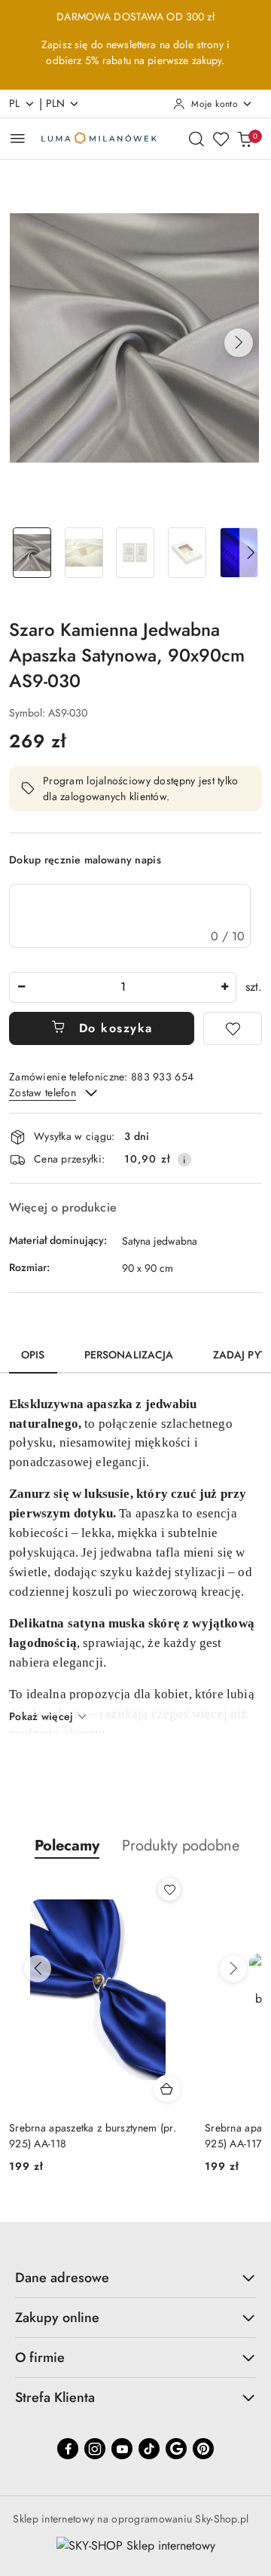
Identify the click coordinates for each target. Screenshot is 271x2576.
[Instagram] (95, 2449)
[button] (239, 343)
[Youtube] (122, 2449)
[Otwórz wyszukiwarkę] (196, 139)
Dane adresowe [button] (62, 2278)
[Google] (176, 2449)
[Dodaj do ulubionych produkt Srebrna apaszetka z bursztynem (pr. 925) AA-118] (169, 1890)
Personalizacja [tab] (129, 1355)
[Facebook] (68, 2449)
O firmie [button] (40, 2358)
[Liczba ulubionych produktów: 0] (221, 139)
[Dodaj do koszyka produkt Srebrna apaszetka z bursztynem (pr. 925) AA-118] (167, 2089)
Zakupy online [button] (57, 2318)
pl (15, 103)
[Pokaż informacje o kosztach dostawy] (184, 1160)
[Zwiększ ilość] (224, 987)
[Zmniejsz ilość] (21, 987)
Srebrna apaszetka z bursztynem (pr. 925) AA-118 (93, 2135)
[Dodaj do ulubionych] (233, 1028)
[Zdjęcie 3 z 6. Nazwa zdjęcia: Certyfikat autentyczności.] (136, 553)
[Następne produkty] (233, 1969)
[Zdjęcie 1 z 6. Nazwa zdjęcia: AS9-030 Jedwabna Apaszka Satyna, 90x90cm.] (32, 553)
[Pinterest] (203, 2449)
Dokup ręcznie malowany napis (85, 860)
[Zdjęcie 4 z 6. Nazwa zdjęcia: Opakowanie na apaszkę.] (187, 553)
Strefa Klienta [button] (55, 2397)
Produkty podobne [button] (181, 1846)
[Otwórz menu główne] (18, 138)
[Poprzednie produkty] (38, 1969)
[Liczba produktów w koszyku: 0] (245, 139)
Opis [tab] (33, 1355)
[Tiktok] (149, 2449)
